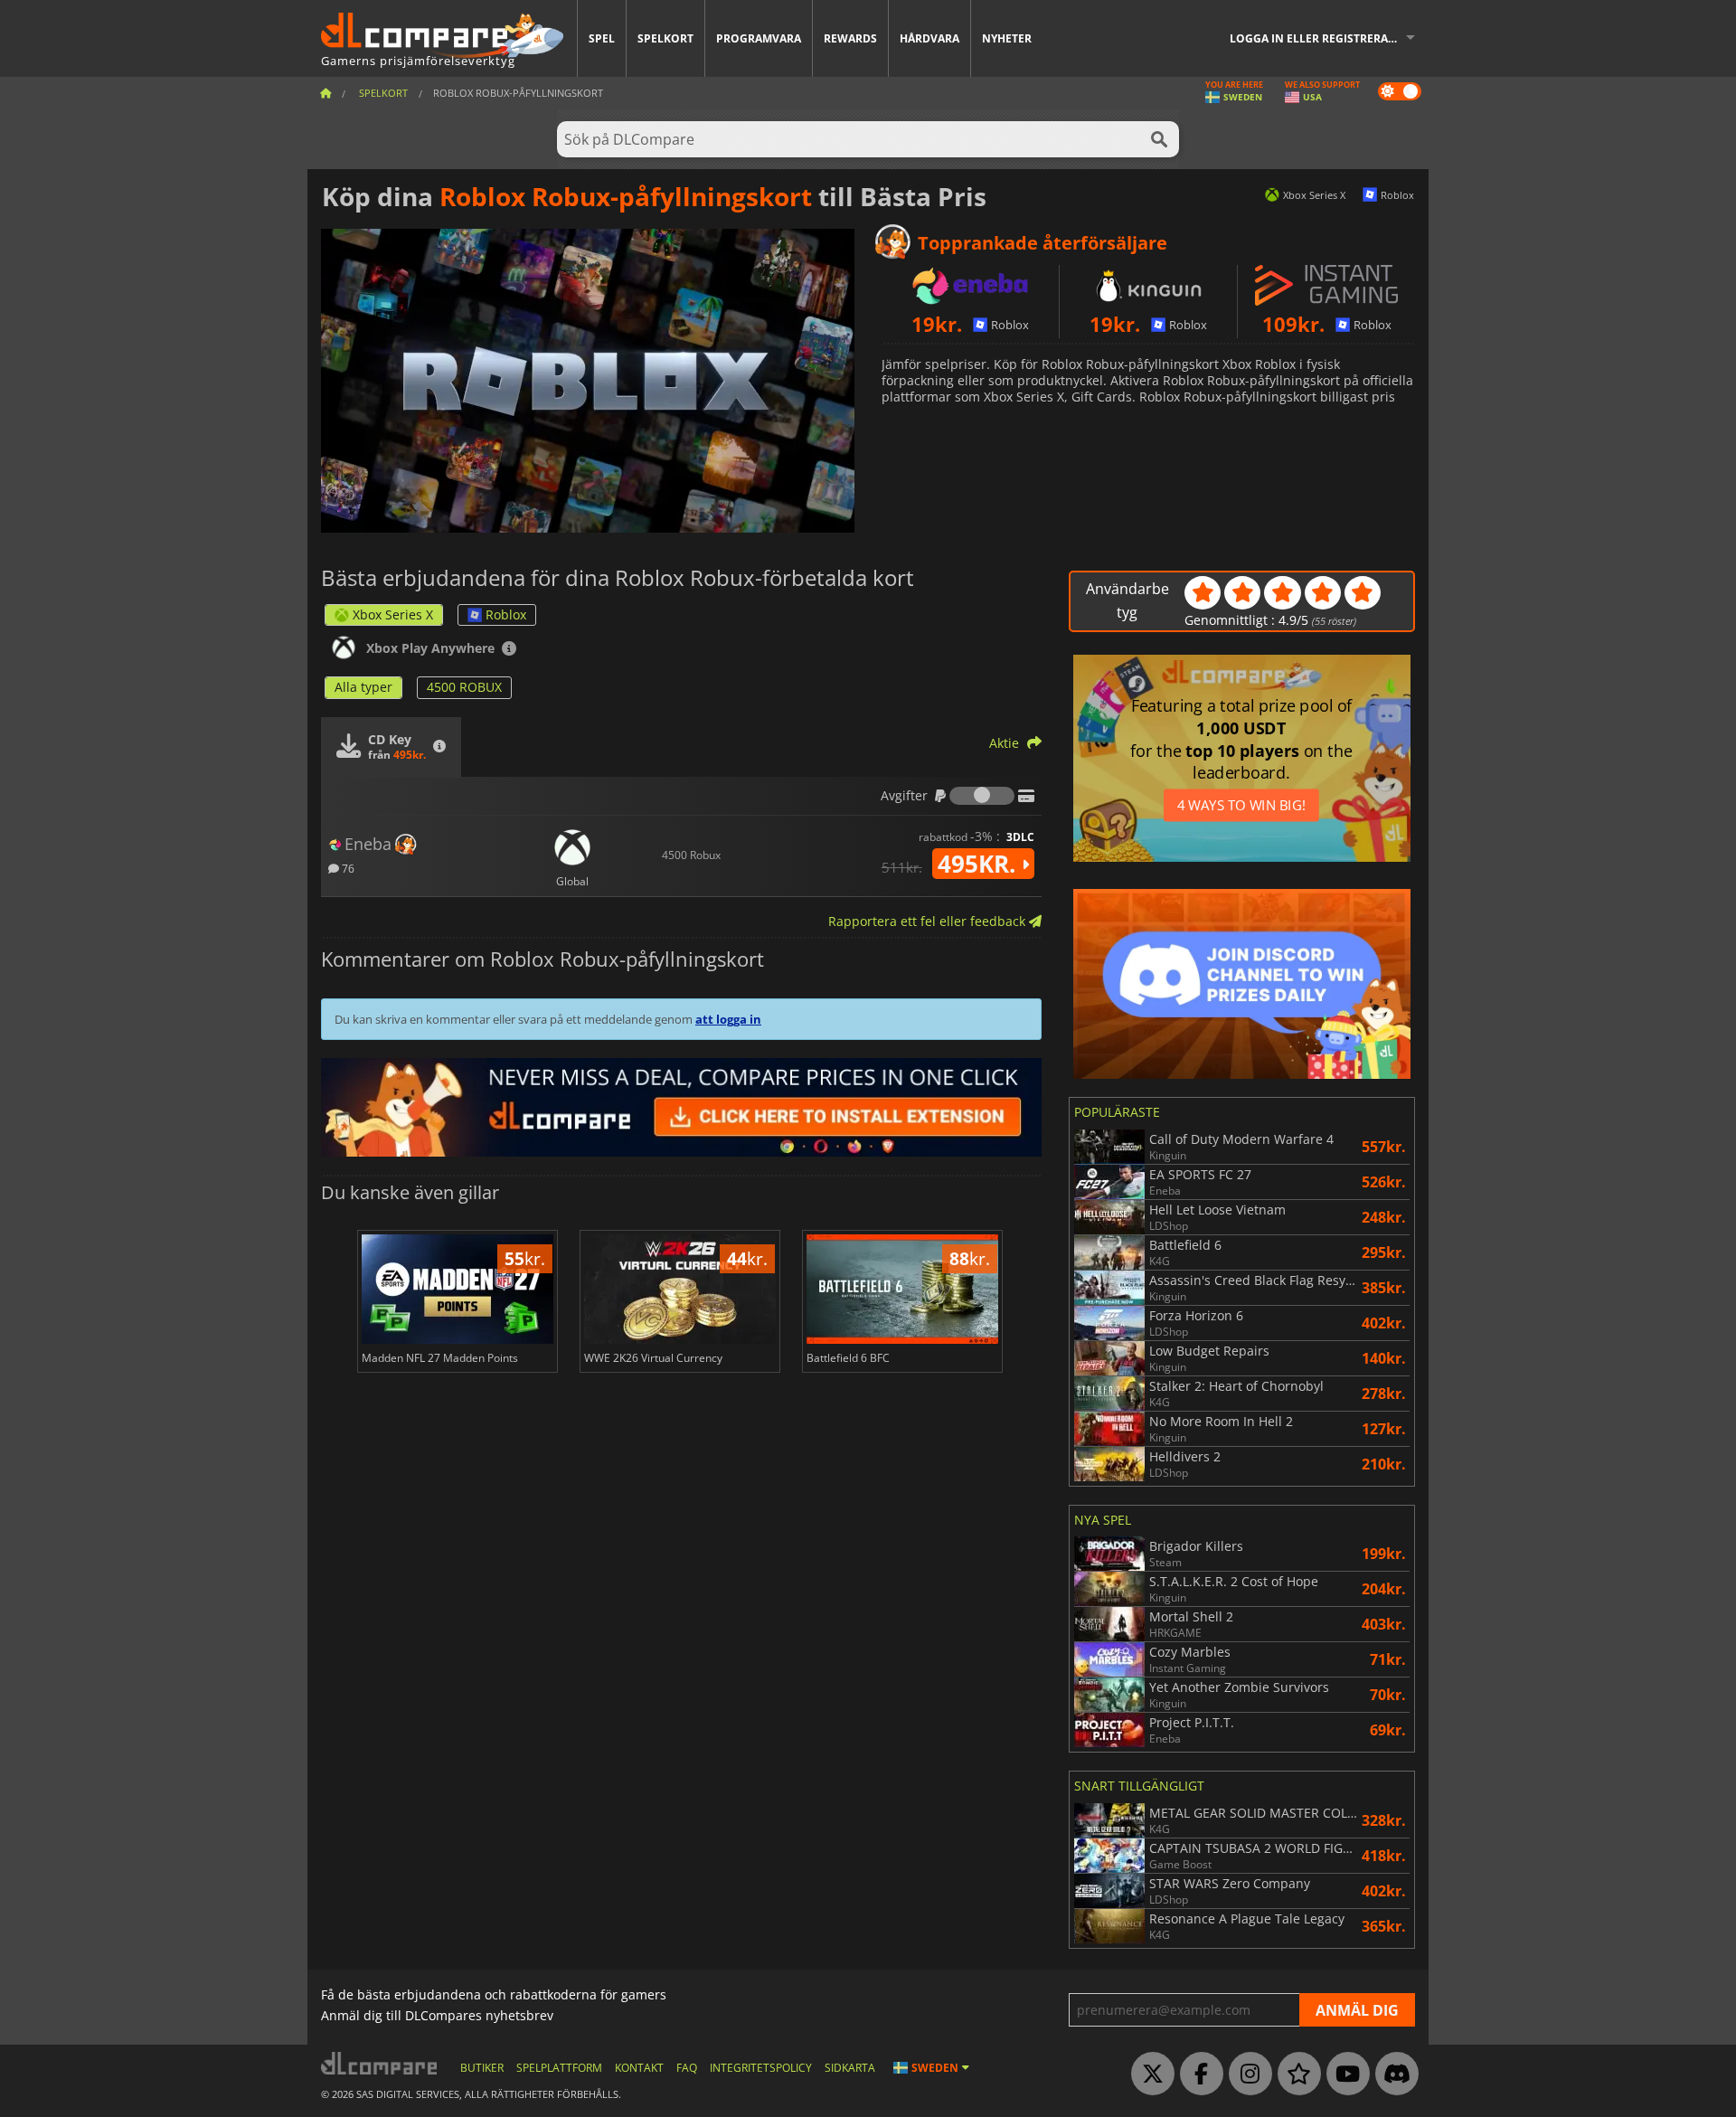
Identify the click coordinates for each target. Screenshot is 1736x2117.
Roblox (506, 614)
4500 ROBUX (464, 687)
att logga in (728, 1019)
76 (347, 868)
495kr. (980, 864)
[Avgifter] (982, 796)
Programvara (759, 38)
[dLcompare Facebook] (1197, 2074)
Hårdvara (929, 38)
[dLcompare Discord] (1392, 2074)
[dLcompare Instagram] (1246, 2074)
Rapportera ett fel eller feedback (929, 921)
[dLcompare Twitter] (1148, 2074)
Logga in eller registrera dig (1320, 38)
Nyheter (1007, 38)
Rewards (850, 38)
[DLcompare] (380, 2063)
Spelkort (665, 38)
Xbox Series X (393, 614)
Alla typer (363, 687)
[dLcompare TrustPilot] (1295, 2074)
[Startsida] (325, 93)
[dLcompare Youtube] (1344, 2074)
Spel (602, 38)
